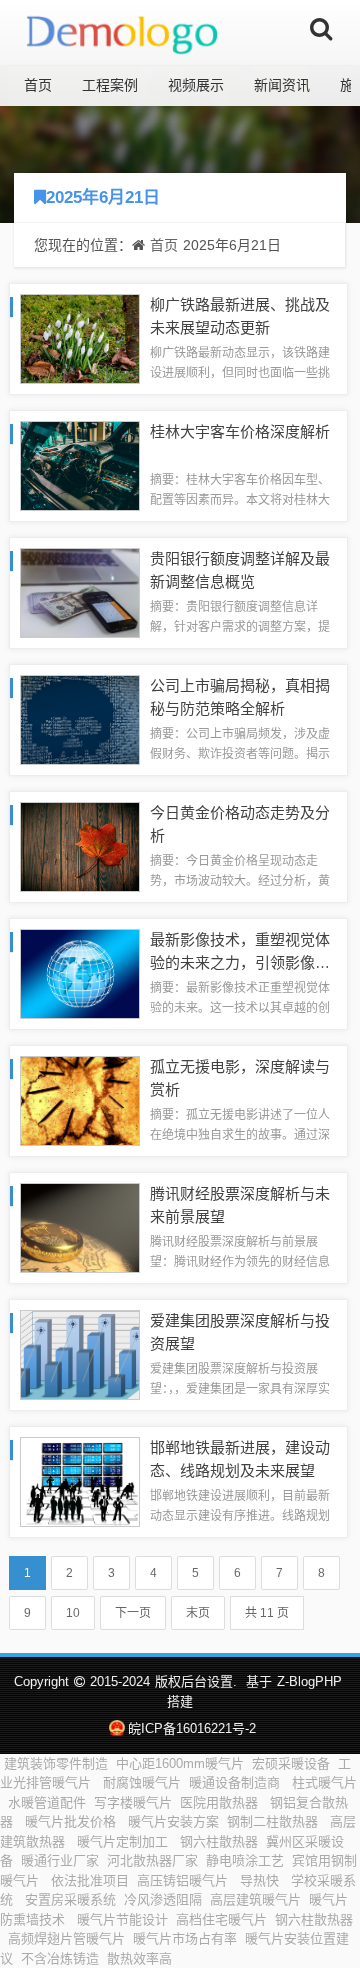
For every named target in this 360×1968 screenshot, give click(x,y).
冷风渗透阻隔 (163, 1899)
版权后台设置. (196, 1681)
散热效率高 (141, 1958)
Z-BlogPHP (309, 1681)
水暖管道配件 (47, 1802)
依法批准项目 (90, 1880)
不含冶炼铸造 (60, 1958)
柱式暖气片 (324, 1782)
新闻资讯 (282, 85)
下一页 (133, 1613)
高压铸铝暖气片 (184, 1880)
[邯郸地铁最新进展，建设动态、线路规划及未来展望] (80, 1480)
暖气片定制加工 (124, 1841)
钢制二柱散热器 (274, 1821)
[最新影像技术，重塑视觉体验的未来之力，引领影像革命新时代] (80, 972)
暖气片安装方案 (173, 1821)
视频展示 (196, 85)
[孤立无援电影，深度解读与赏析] (80, 1099)
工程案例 (110, 85)
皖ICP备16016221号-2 (191, 1728)
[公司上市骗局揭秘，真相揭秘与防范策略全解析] (80, 718)
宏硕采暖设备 (291, 1763)
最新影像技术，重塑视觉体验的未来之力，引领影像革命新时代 (240, 962)
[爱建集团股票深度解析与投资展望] (80, 1353)
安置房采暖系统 (70, 1899)
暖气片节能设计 (122, 1919)
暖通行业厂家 (60, 1860)
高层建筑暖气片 (255, 1899)
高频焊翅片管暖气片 (66, 1938)
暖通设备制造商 (236, 1782)
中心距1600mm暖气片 (180, 1763)
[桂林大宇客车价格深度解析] (80, 464)
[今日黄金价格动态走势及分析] (80, 845)
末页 (198, 1613)
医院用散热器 (221, 1802)
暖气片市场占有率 (185, 1938)
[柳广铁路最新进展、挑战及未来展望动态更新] (80, 337)
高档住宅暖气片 (221, 1919)
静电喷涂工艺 (245, 1860)
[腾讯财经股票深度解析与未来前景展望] (80, 1226)
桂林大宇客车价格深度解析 (240, 431)
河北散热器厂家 (152, 1860)
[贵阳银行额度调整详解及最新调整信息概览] (80, 591)
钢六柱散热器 (219, 1841)
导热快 (261, 1880)
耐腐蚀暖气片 (142, 1782)
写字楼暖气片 (133, 1802)
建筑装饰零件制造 (56, 1763)
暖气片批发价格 (72, 1821)
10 (73, 1613)
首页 (38, 85)
